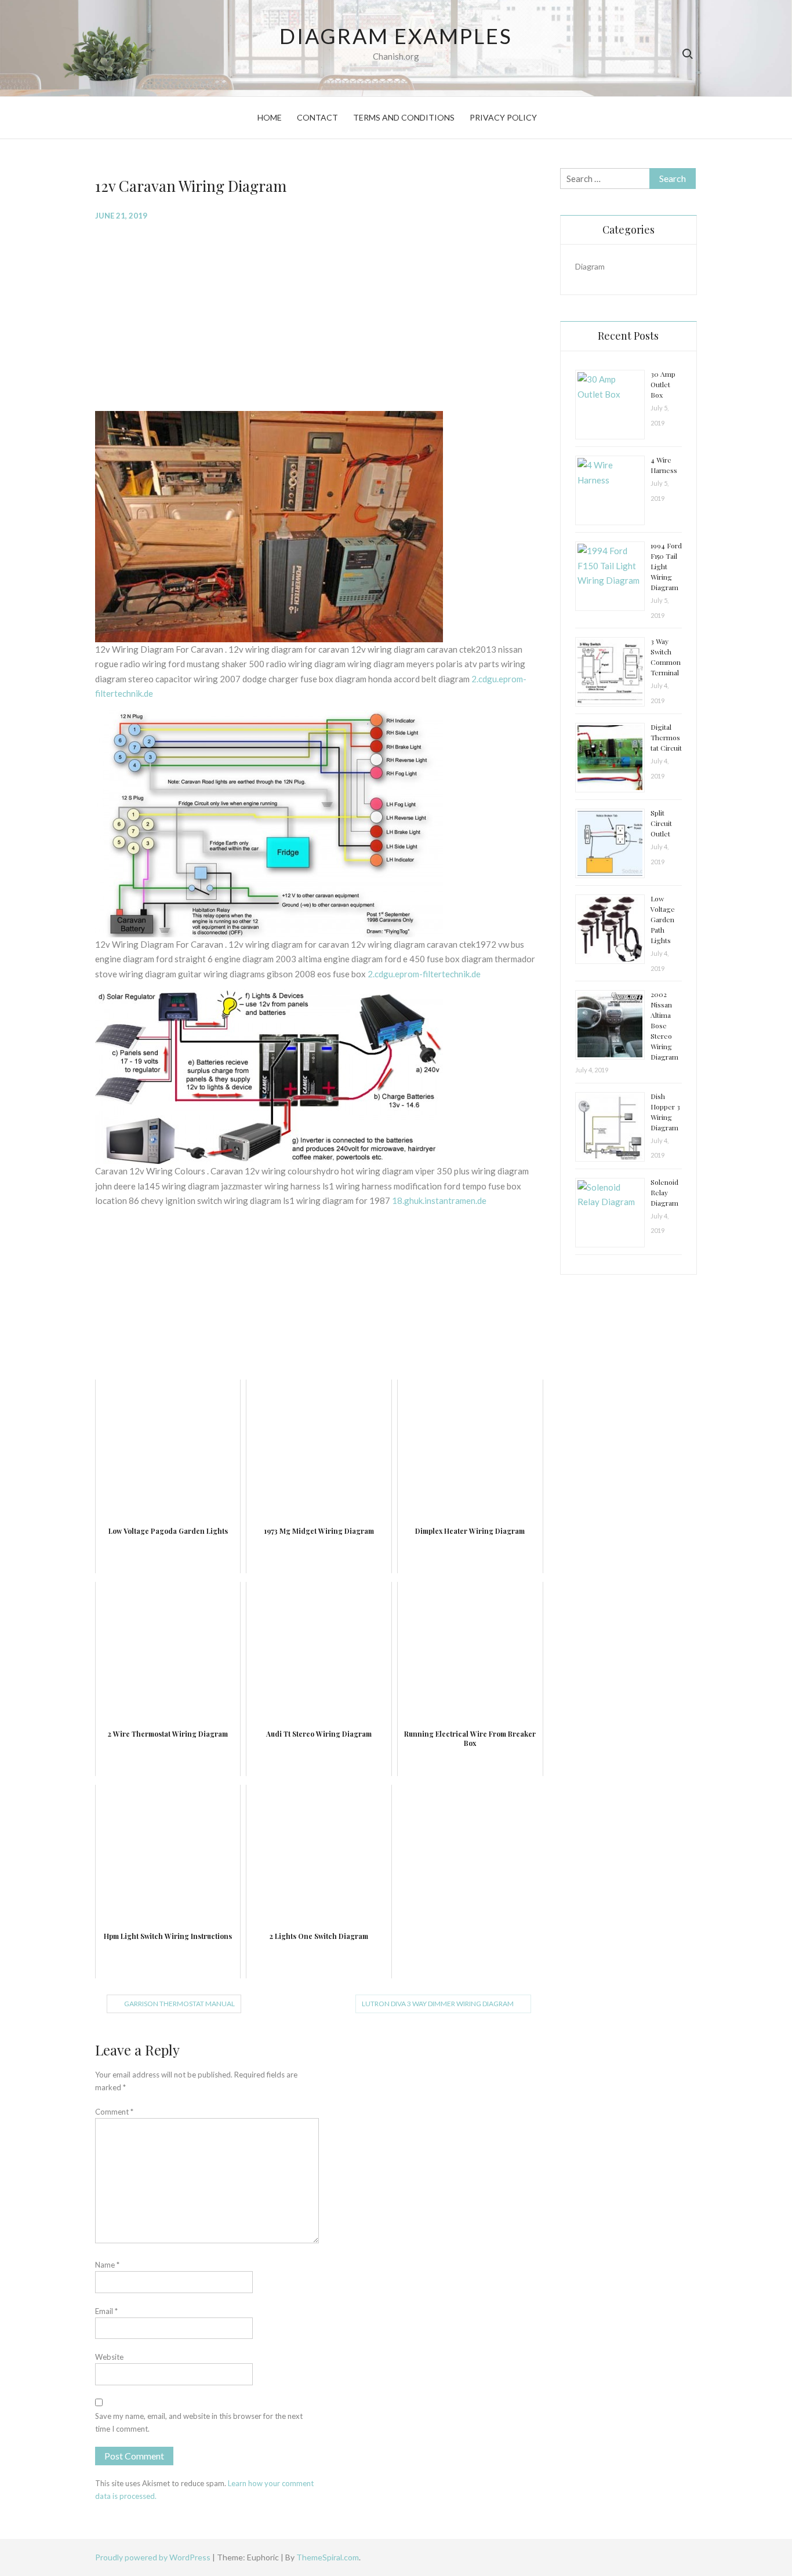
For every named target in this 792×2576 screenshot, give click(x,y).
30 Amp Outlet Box (663, 384)
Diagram (590, 266)
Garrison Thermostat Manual (179, 2004)
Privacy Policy (503, 117)
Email (106, 2311)
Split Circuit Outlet (661, 823)
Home (270, 117)
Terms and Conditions (404, 117)
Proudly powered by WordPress (154, 2557)
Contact (317, 117)
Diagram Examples (396, 36)
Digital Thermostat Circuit (666, 737)
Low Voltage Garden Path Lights (663, 919)
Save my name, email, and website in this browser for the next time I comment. (199, 2422)
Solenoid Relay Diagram (664, 1192)
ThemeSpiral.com (328, 2557)
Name (107, 2265)
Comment (114, 2112)
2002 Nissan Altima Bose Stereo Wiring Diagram (664, 1025)
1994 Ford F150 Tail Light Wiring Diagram (666, 566)
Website (109, 2357)
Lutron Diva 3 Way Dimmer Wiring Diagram (438, 2004)
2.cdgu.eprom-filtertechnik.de (424, 974)
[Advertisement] (319, 315)
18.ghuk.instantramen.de (439, 1200)
